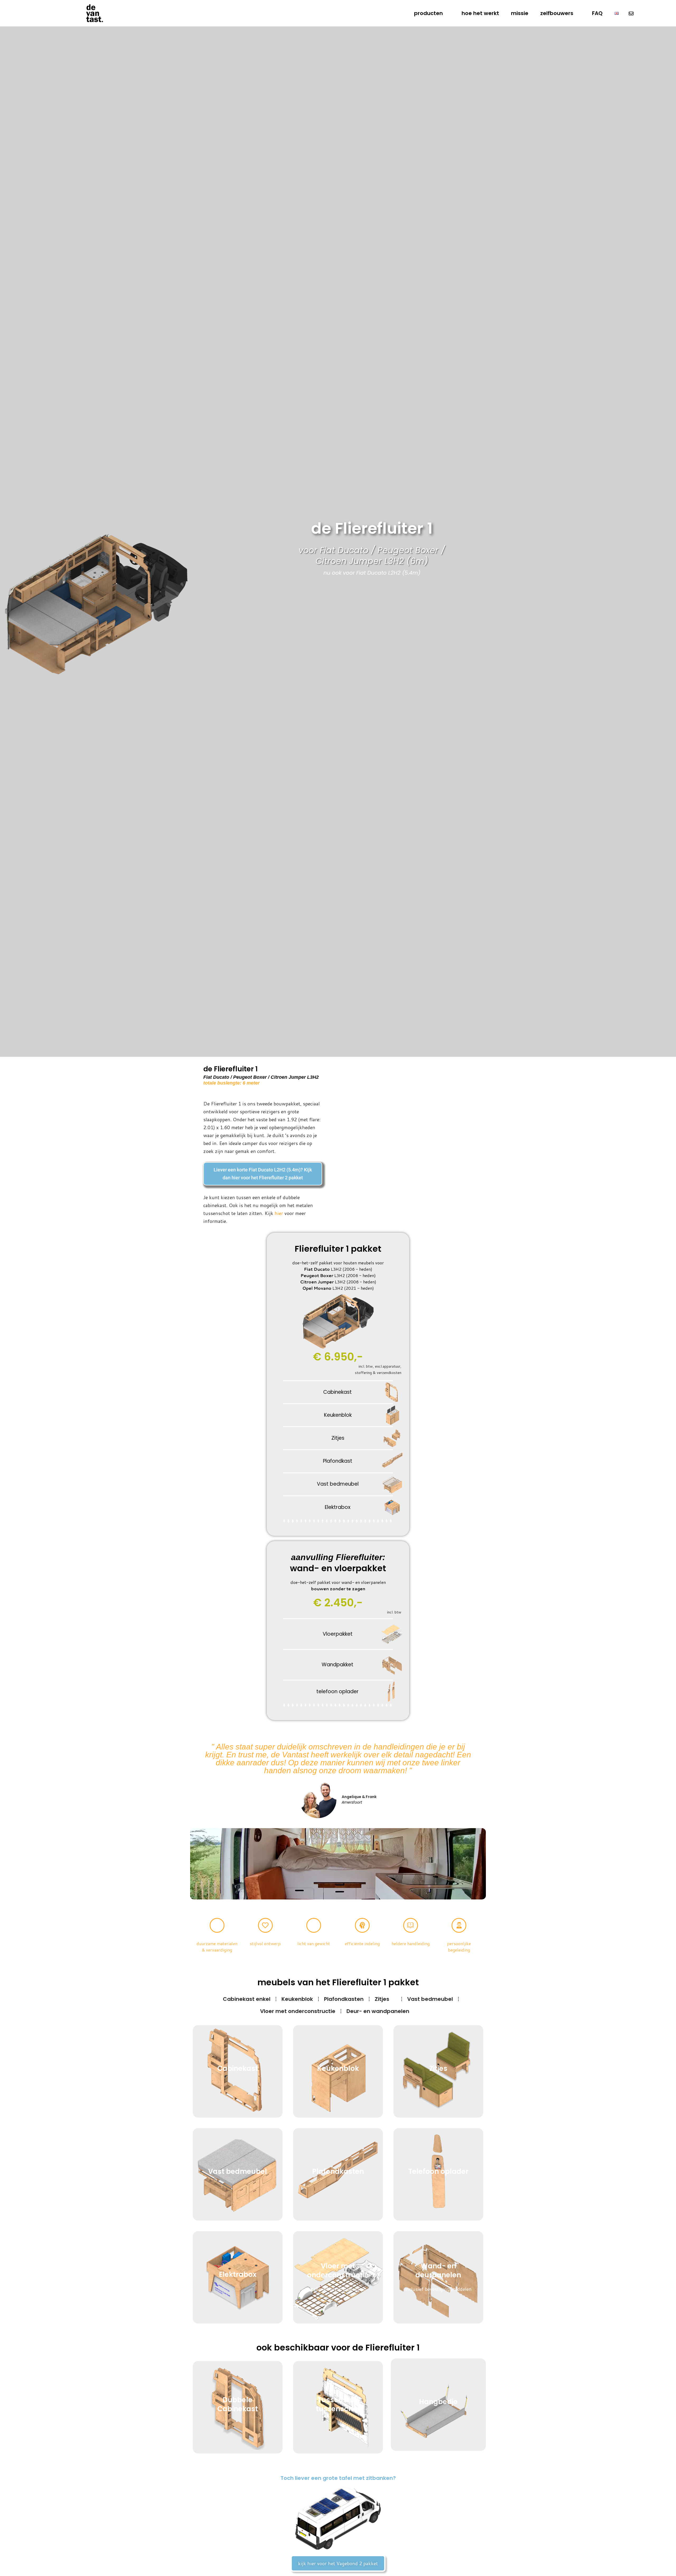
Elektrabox (338, 1507)
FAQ (597, 13)
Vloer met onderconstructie (298, 2011)
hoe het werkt (480, 13)
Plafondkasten (344, 1999)
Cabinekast (337, 1392)
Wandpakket (337, 1665)
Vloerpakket (338, 1634)
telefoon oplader (337, 1691)
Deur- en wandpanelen (378, 2011)
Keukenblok (338, 1415)
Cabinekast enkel (247, 1999)
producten (428, 13)
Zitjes (338, 1438)
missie (520, 13)
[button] (195, 1864)
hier (279, 1213)
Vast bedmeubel (338, 1484)
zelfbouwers (557, 13)
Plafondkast (338, 1461)
